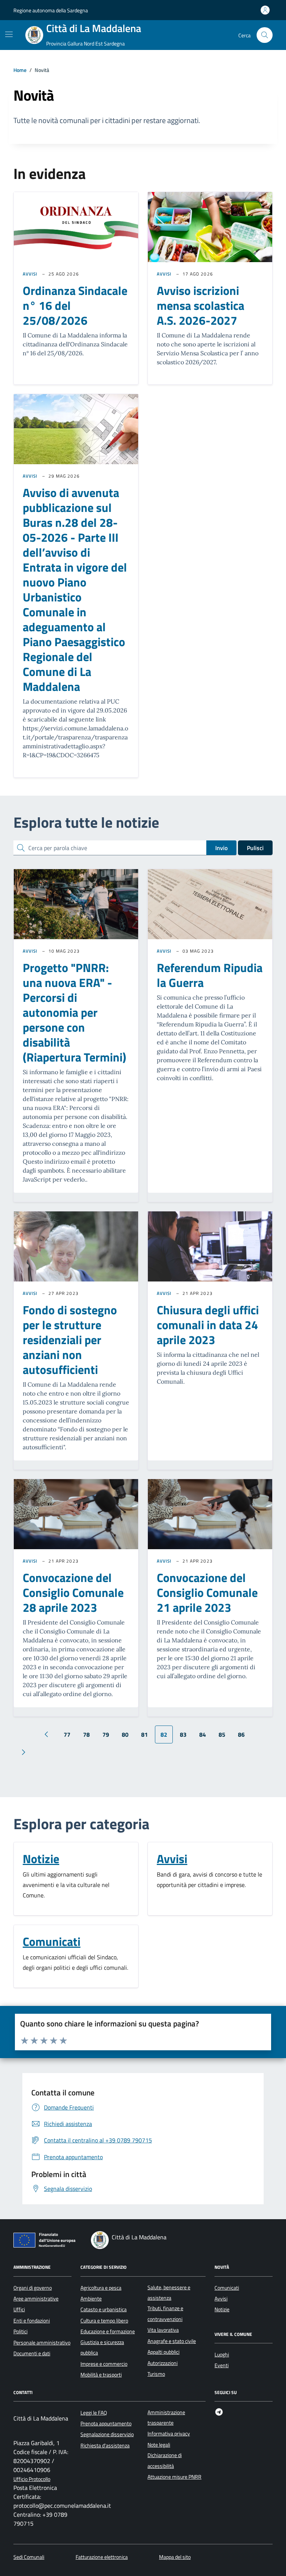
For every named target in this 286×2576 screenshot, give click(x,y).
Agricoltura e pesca (101, 2288)
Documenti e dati (32, 2353)
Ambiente (91, 2299)
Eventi (222, 2365)
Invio (221, 848)
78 (86, 1734)
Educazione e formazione (108, 2331)
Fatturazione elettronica (102, 2557)
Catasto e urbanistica (104, 2309)
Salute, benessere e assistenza (169, 2293)
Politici (20, 2331)
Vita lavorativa (163, 2330)
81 (144, 1734)
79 (106, 1734)
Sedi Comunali (29, 2557)
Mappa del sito (175, 2557)
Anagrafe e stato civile (172, 2341)
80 (125, 1734)
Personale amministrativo (42, 2343)
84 (203, 1734)
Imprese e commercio (104, 2364)
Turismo (156, 2374)
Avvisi (30, 274)
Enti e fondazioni (32, 2321)
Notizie (41, 1859)
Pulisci (255, 848)
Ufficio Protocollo (32, 2479)
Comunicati (52, 1941)
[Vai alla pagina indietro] (46, 1734)
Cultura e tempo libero (104, 2321)
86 (241, 1734)
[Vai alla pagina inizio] (24, 1734)
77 (67, 1734)
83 (183, 1734)
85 (222, 1734)
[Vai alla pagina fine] (46, 1752)
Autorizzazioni (163, 2363)
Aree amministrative (36, 2299)
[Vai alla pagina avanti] (23, 1752)
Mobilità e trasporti (101, 2375)
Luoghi (222, 2355)
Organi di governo (33, 2288)
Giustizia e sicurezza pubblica (102, 2347)
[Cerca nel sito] (265, 35)
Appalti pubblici (163, 2352)
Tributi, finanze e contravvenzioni (165, 2314)
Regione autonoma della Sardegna (51, 10)
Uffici (19, 2309)
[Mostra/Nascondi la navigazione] (9, 34)
